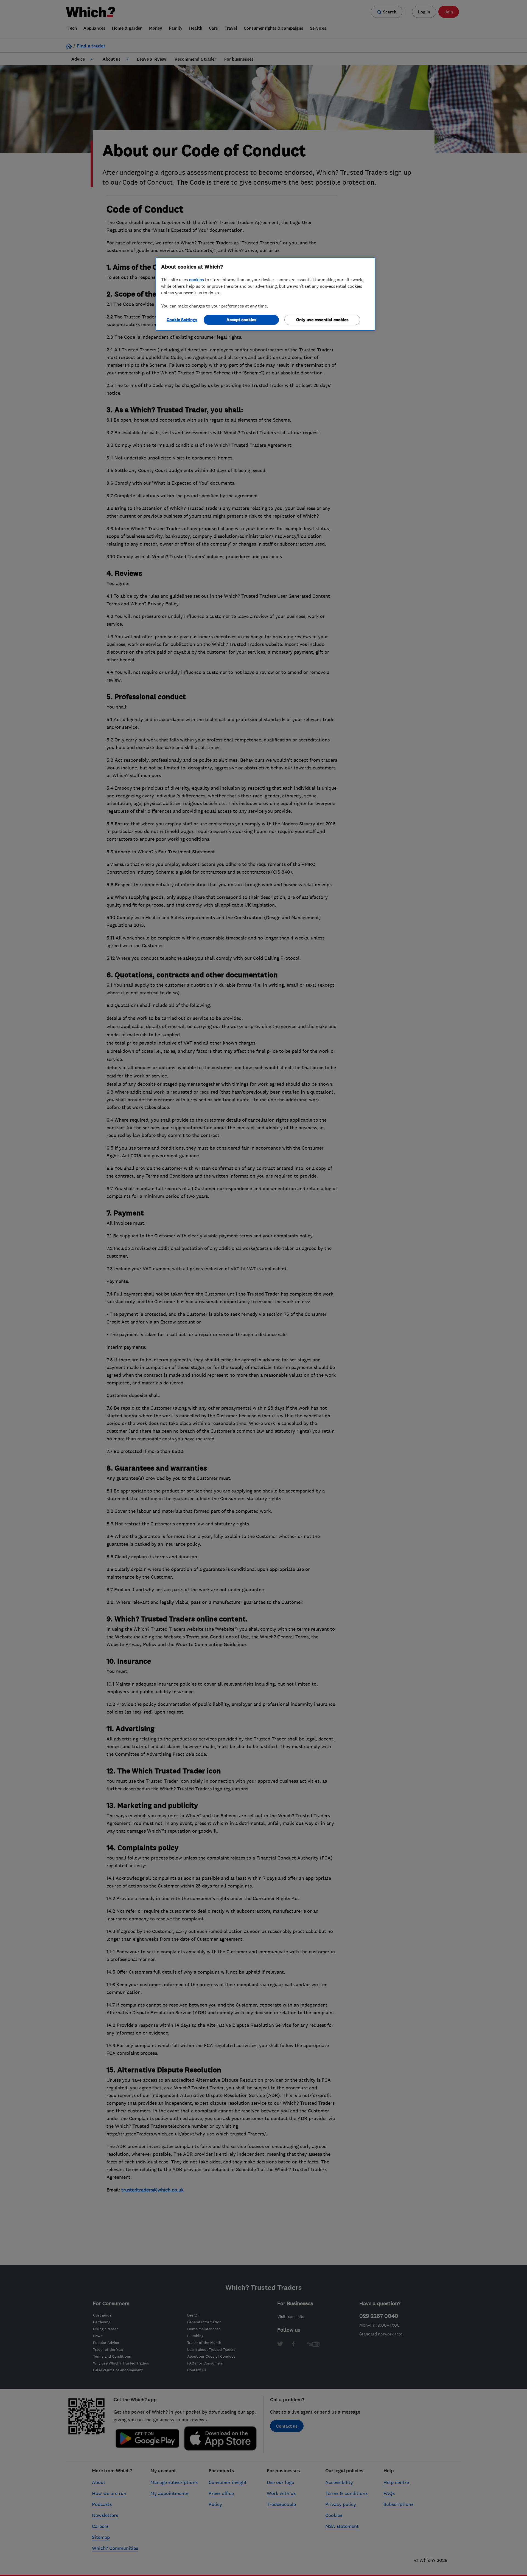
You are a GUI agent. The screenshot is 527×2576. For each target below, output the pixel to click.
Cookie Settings (182, 320)
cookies (197, 280)
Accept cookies (241, 320)
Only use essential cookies (322, 320)
